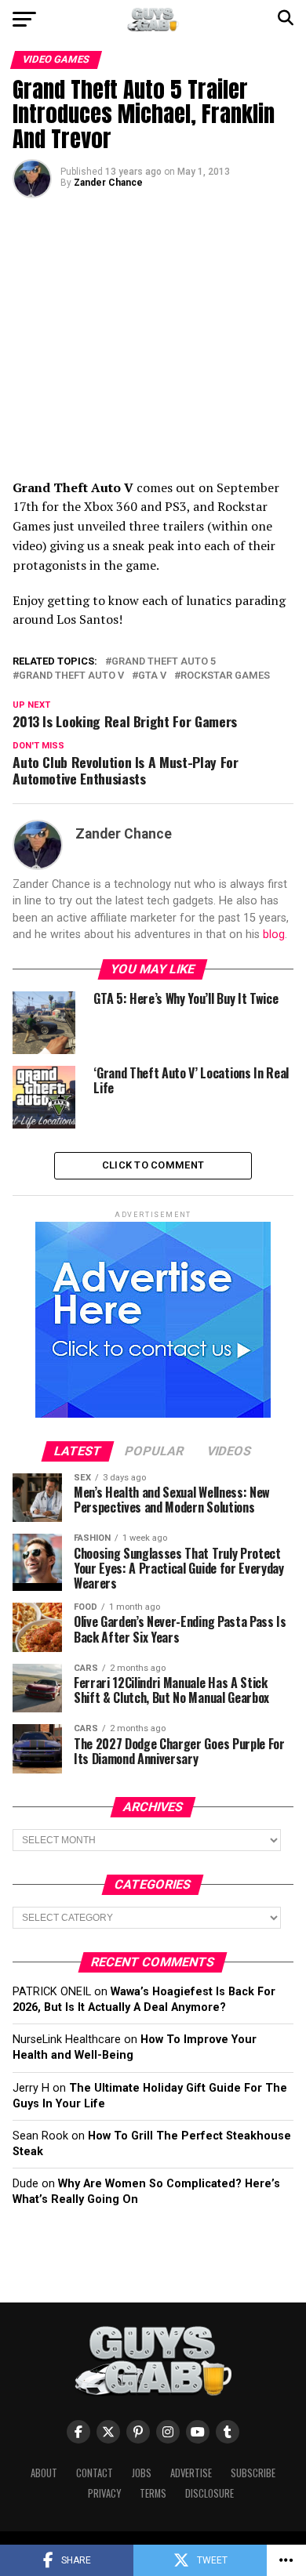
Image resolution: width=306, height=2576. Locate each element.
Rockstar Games (225, 676)
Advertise (191, 2473)
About (44, 2473)
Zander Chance (108, 183)
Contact (95, 2473)
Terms (153, 2493)
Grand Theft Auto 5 (164, 662)
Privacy (104, 2493)
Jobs (142, 2473)
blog (274, 935)
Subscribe (253, 2473)
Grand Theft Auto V (71, 676)
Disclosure (209, 2493)
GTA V (152, 676)
